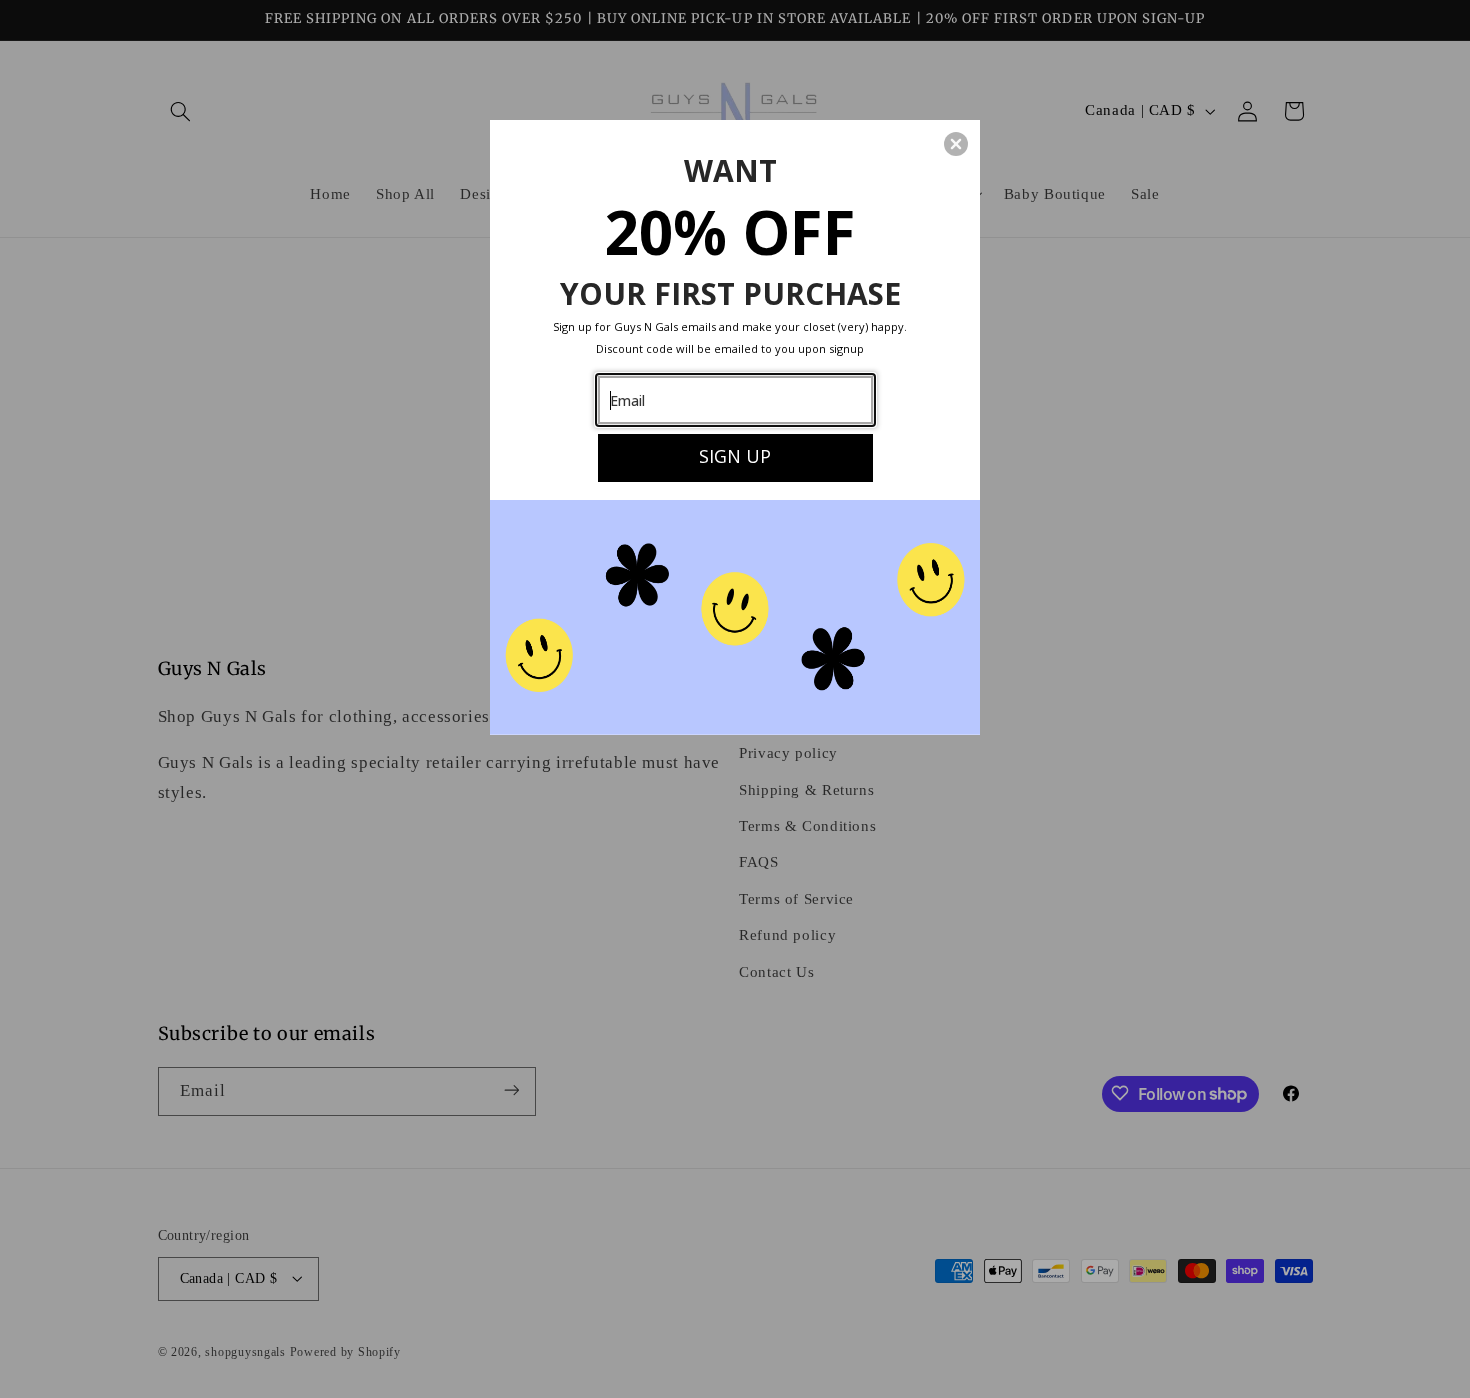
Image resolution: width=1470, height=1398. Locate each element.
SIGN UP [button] (735, 456)
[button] (956, 144)
